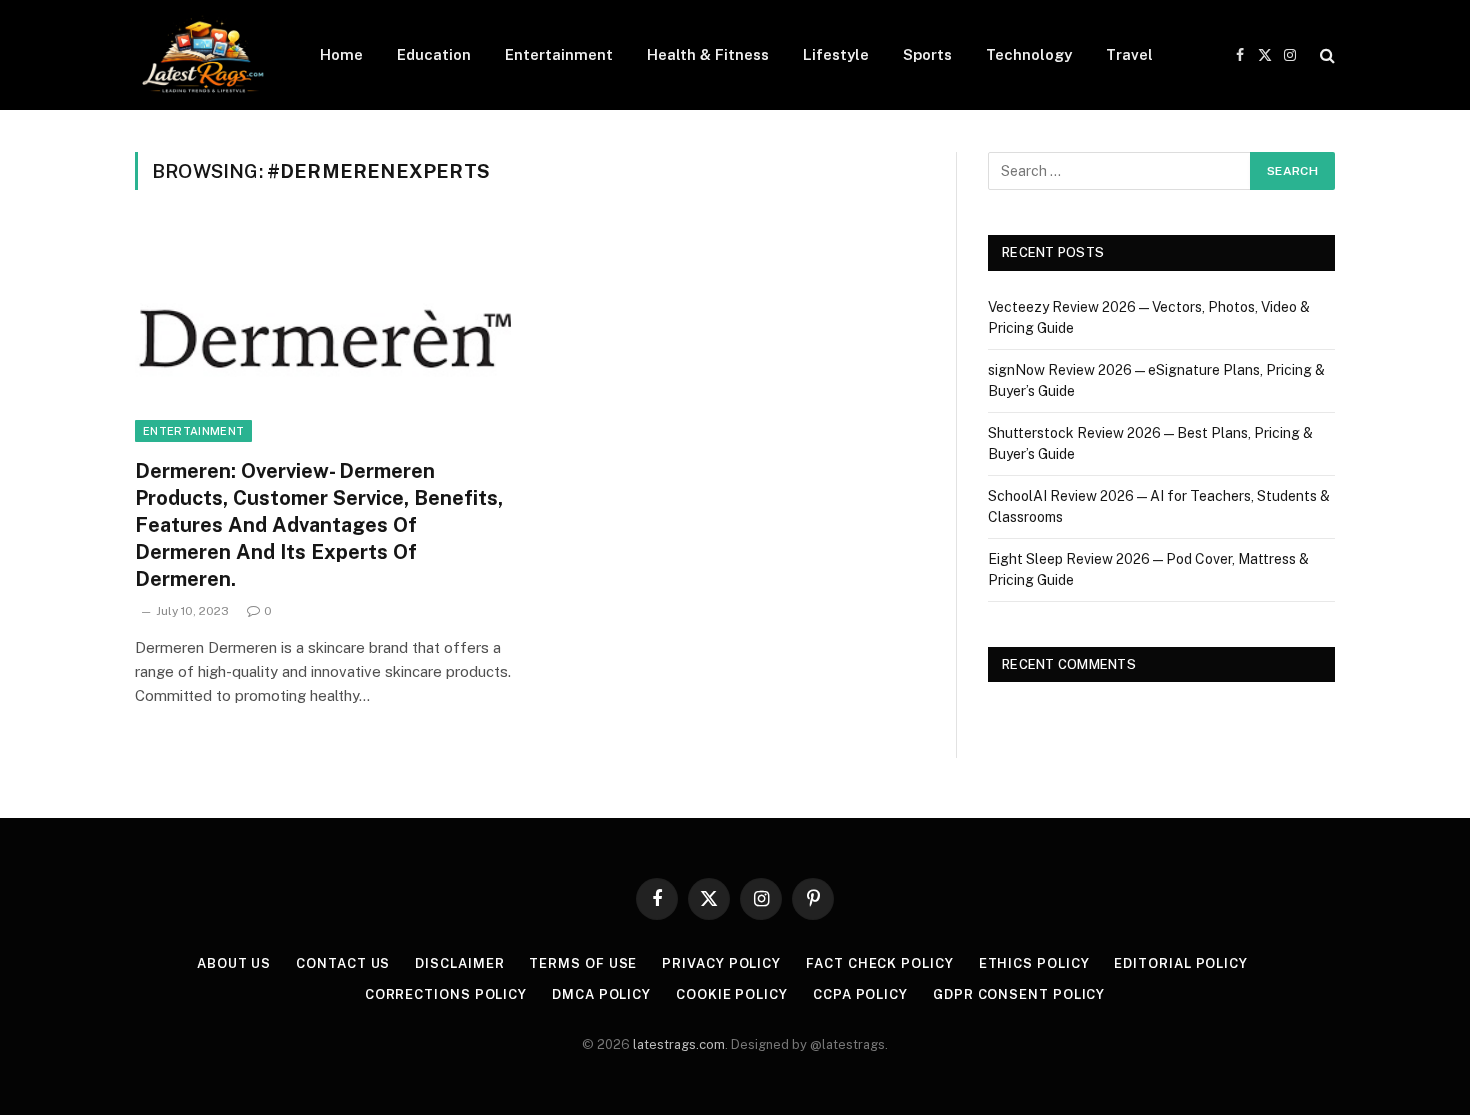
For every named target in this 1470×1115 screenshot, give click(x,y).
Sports (927, 54)
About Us (234, 963)
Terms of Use (583, 963)
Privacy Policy (721, 963)
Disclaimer (459, 963)
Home (341, 54)
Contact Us (343, 963)
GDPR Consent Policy (1019, 994)
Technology (1029, 54)
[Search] (1325, 55)
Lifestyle (836, 54)
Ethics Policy (1034, 963)
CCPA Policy (860, 994)
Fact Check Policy (879, 963)
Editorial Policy (1181, 963)
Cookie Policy (732, 994)
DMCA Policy (601, 994)
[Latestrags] (201, 55)
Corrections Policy (446, 994)
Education (434, 54)
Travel (1129, 54)
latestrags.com (679, 1044)
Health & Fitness (708, 54)
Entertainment (559, 54)
